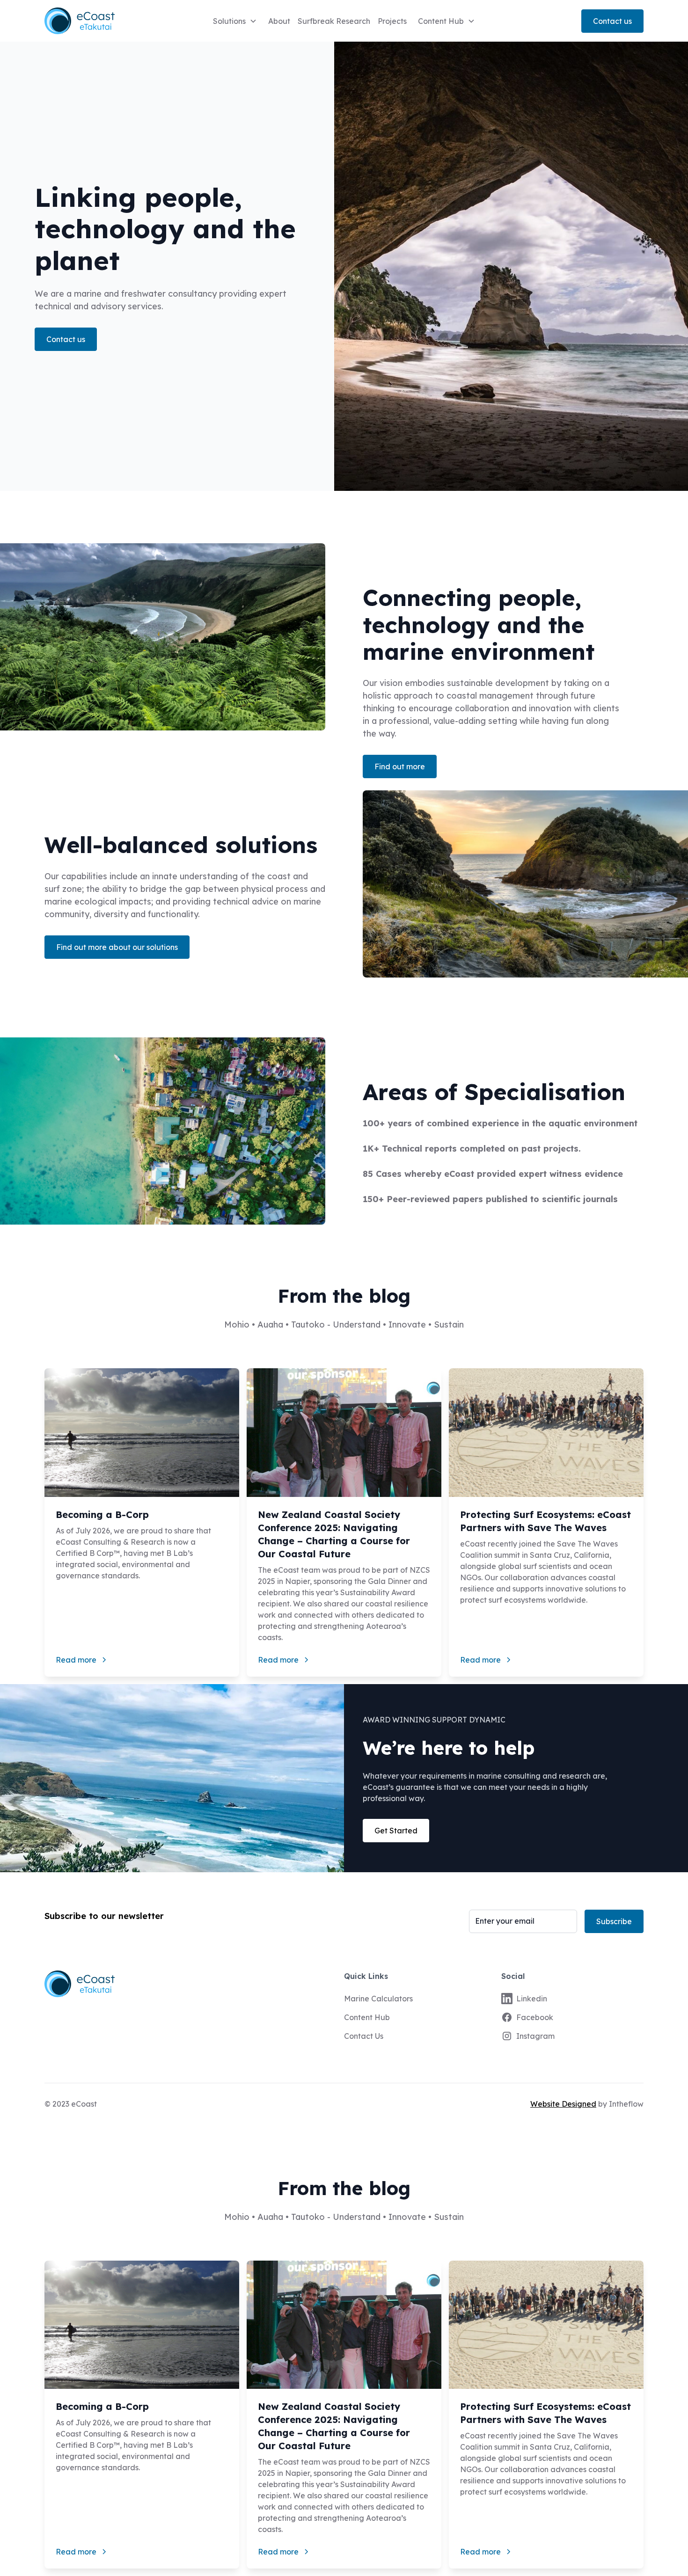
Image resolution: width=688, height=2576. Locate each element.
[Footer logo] (187, 1984)
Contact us (612, 21)
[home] (93, 21)
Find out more (400, 766)
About (279, 21)
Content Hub (367, 2017)
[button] (235, 21)
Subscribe (614, 1921)
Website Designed (563, 2104)
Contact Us (364, 2036)
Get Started (396, 1831)
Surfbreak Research (334, 21)
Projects (392, 21)
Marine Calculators (378, 1999)
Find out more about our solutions (117, 947)
